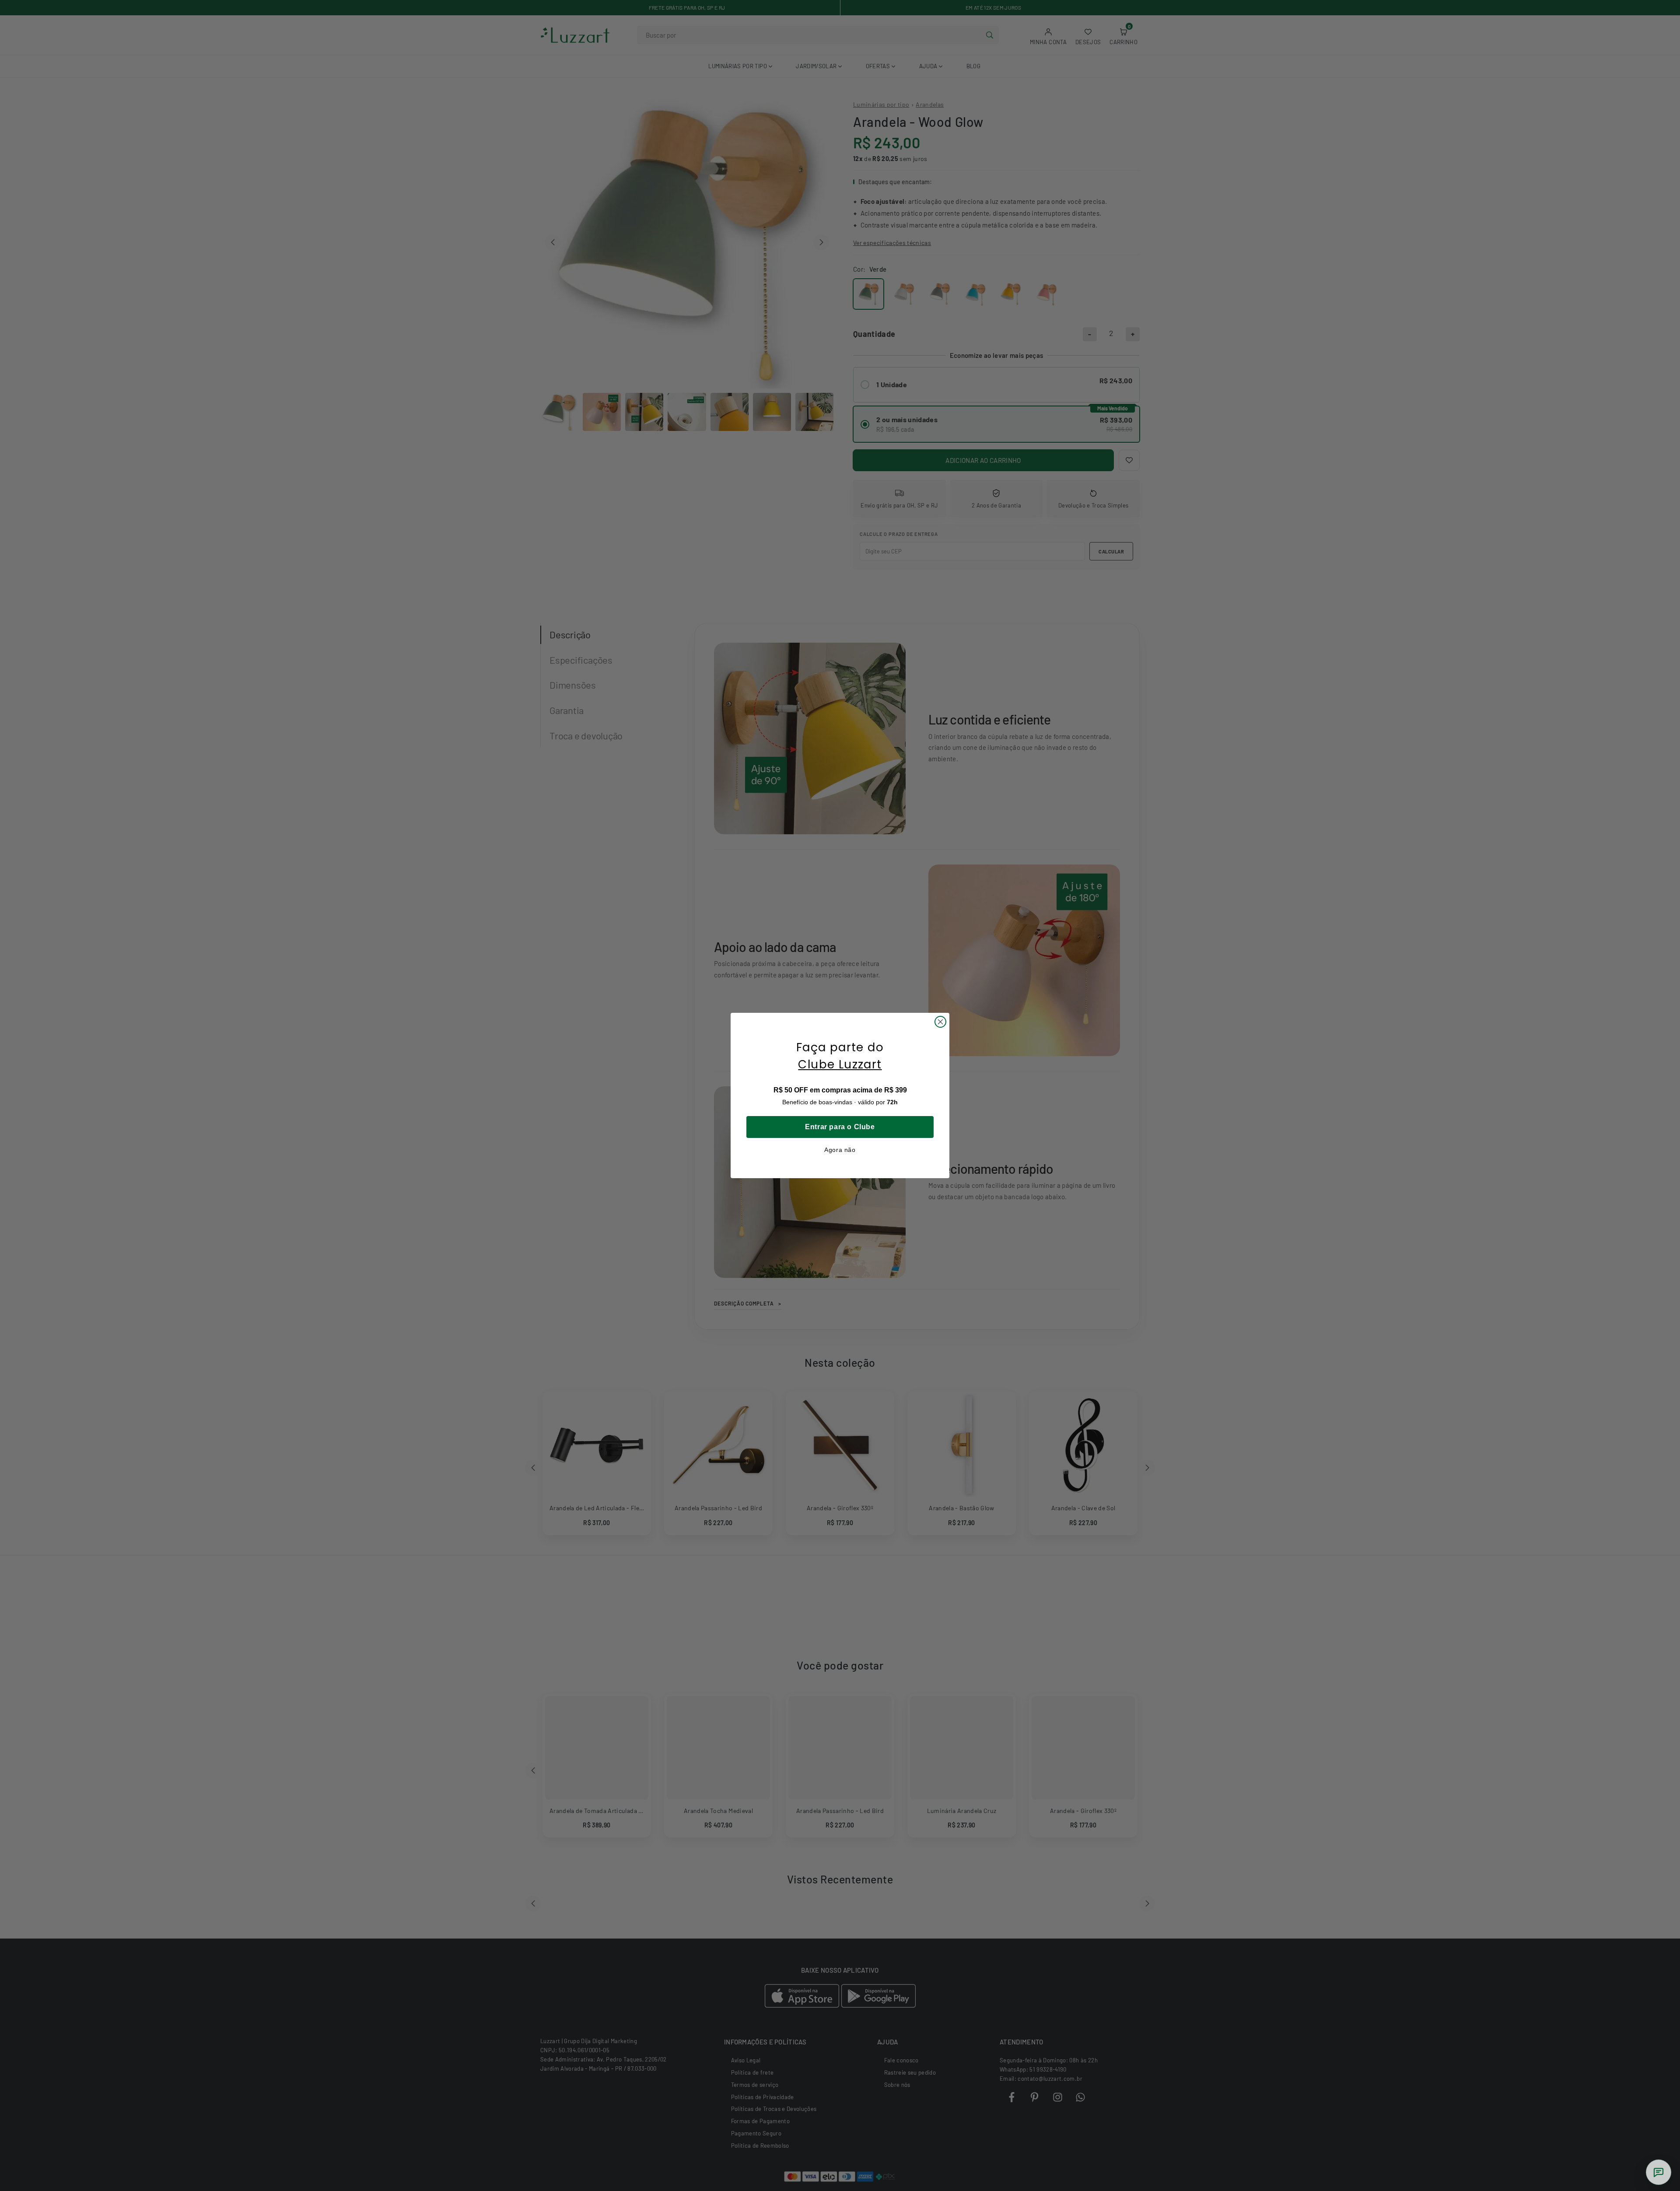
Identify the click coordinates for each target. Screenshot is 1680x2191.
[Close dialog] (940, 1022)
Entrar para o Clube (840, 1127)
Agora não (840, 1150)
